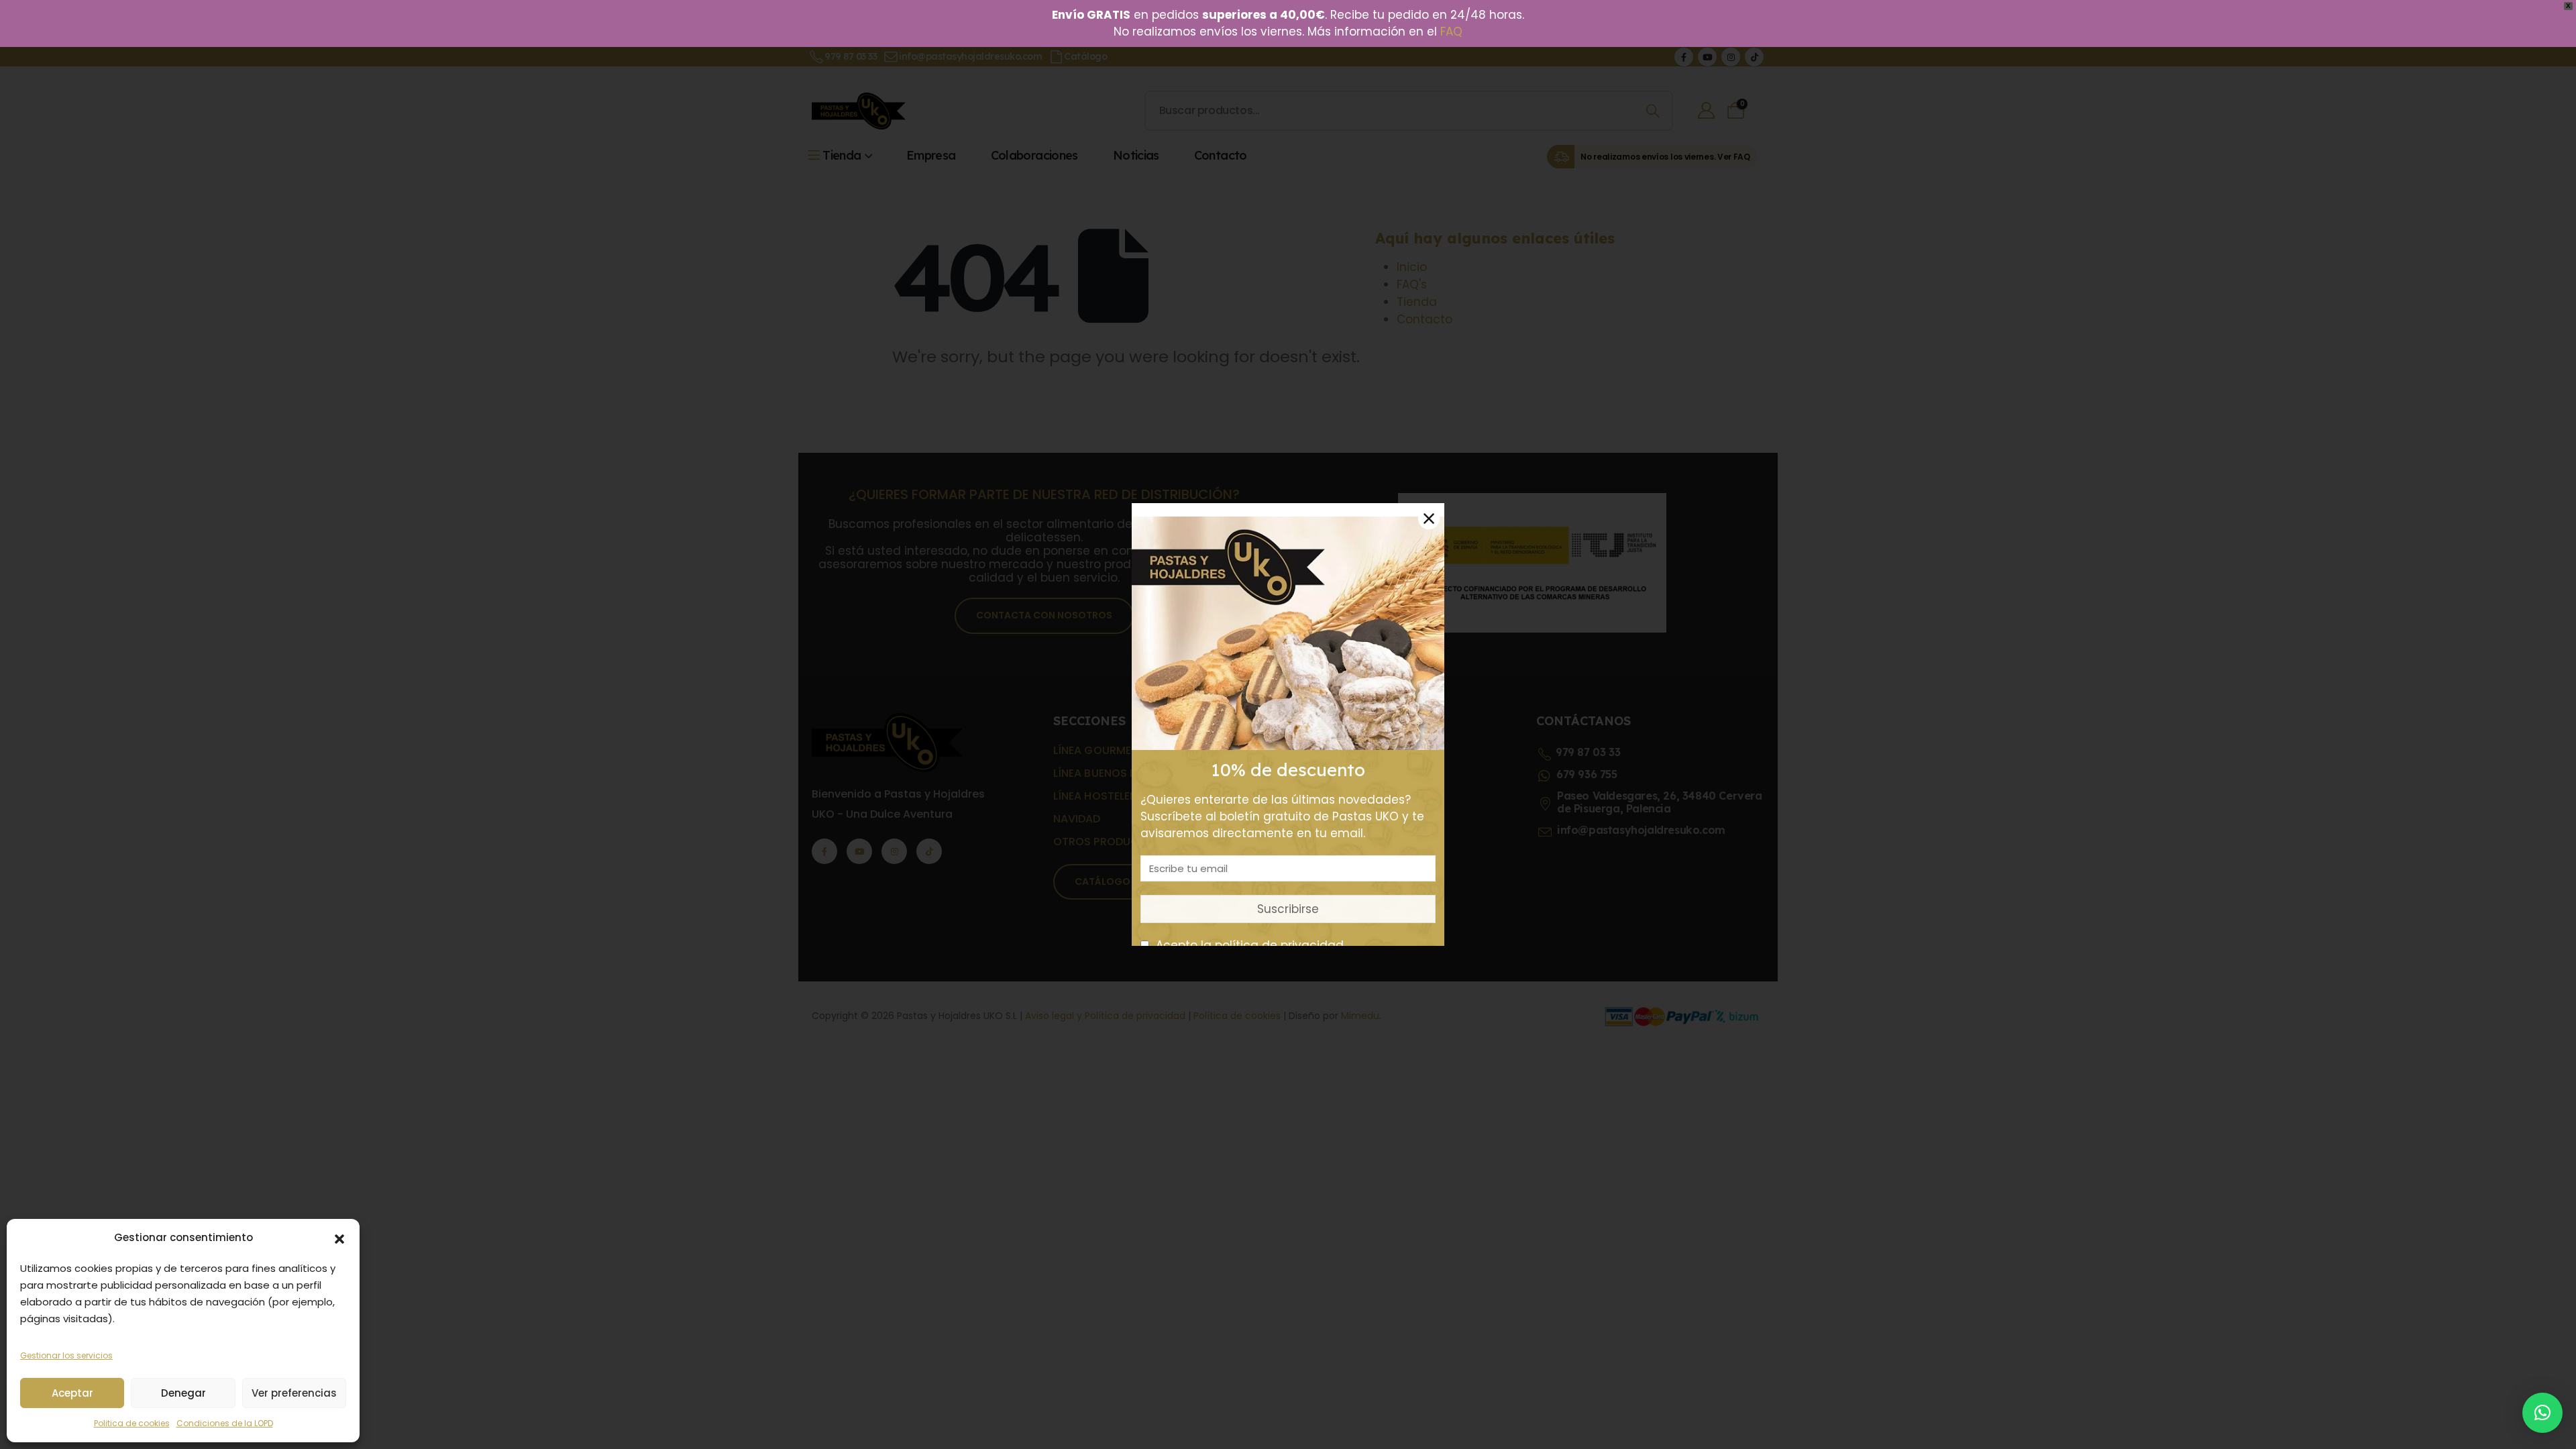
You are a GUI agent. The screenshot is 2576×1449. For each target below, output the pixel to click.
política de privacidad (1279, 945)
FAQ (1451, 32)
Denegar (183, 1393)
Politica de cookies (132, 1423)
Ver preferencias (294, 1393)
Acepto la (1248, 945)
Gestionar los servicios (66, 1355)
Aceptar (72, 1393)
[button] (339, 1238)
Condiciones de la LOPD (225, 1423)
